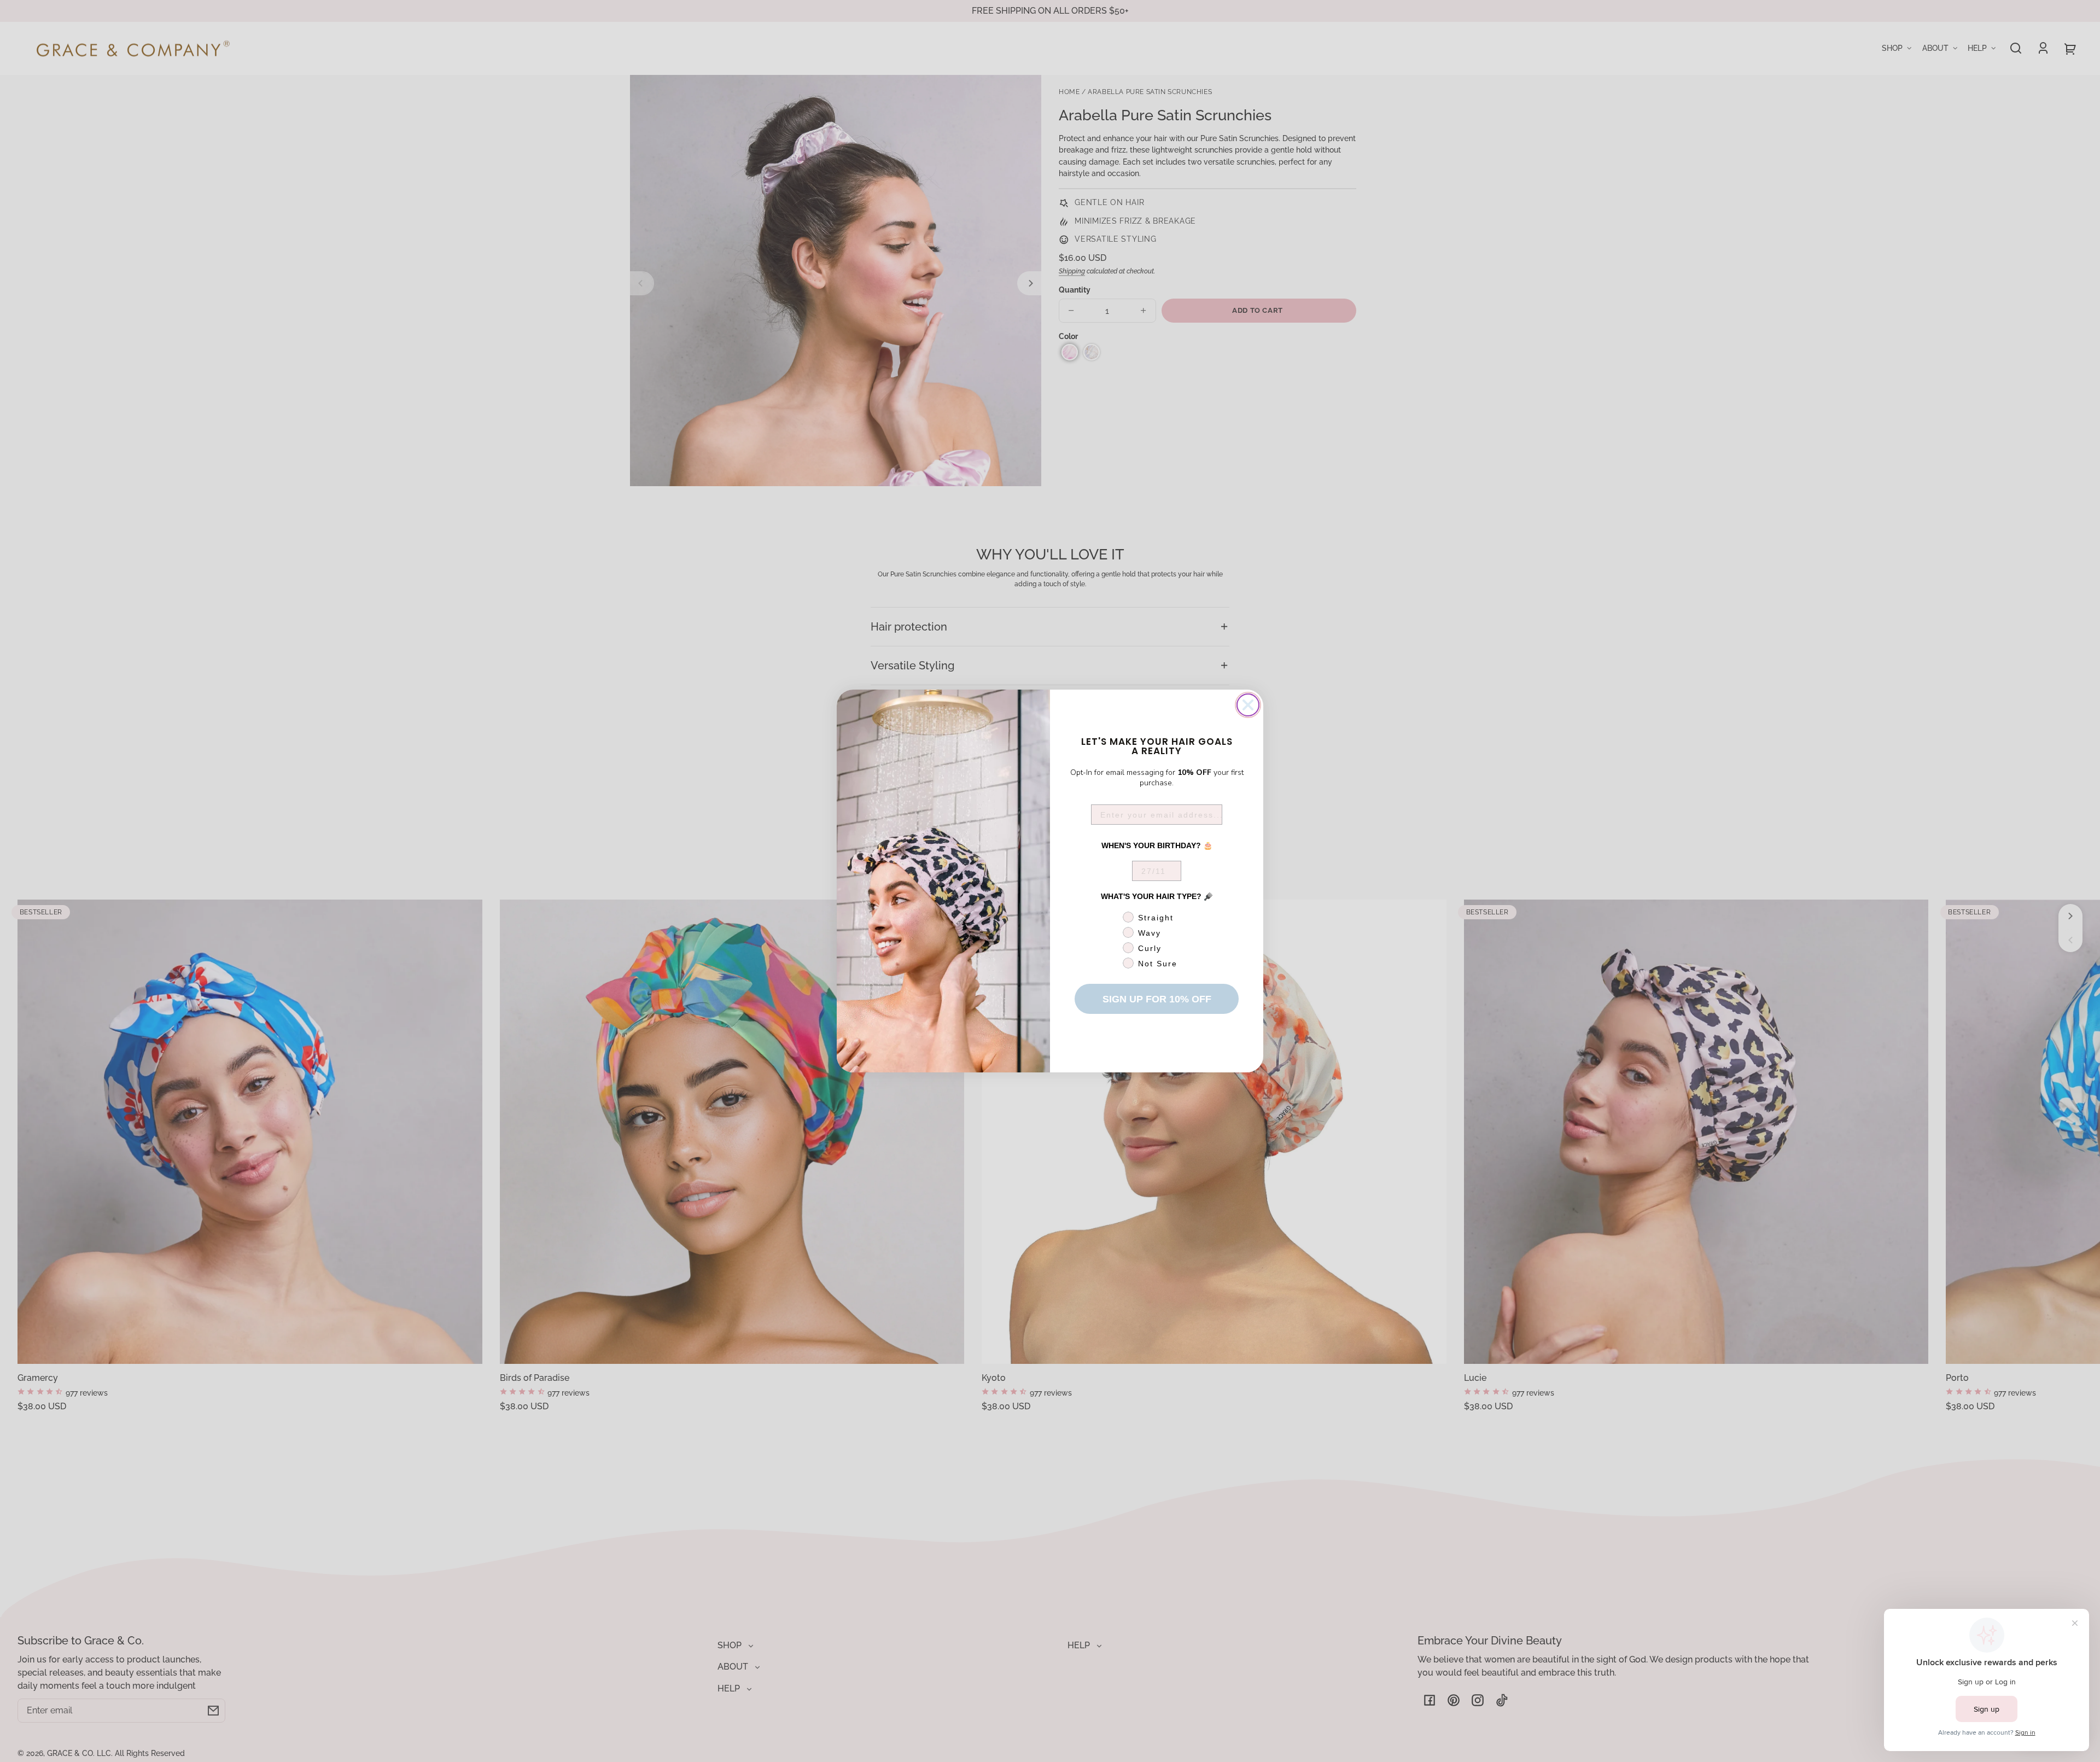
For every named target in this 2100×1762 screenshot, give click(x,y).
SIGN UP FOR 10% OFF (1157, 999)
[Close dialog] (1248, 705)
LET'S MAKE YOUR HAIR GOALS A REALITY (1157, 745)
